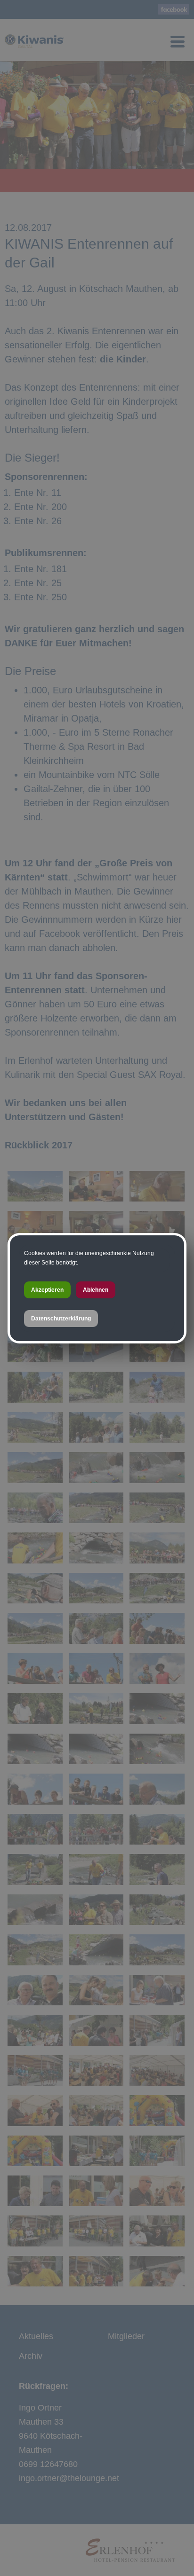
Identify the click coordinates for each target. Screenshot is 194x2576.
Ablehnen (96, 1290)
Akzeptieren (47, 1290)
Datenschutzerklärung (61, 1319)
